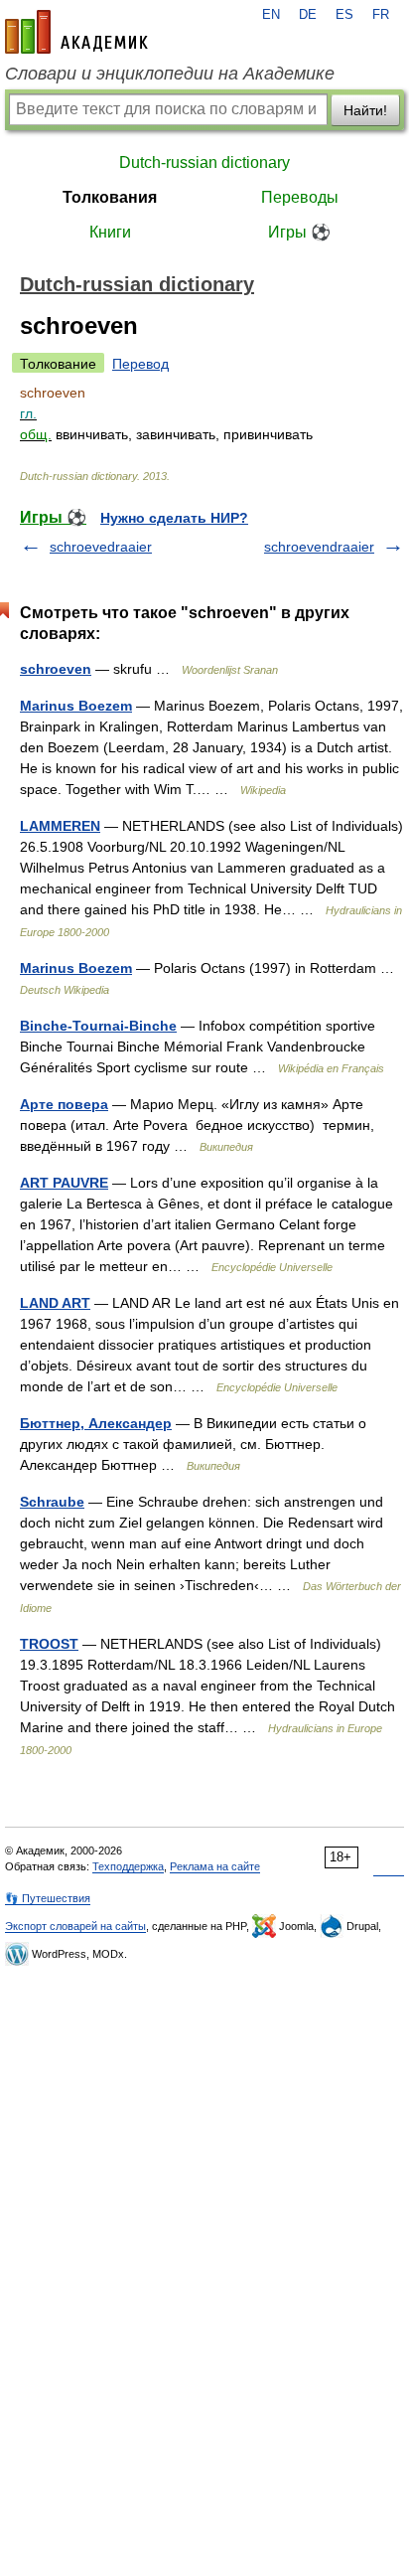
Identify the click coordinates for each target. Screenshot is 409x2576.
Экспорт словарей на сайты (75, 1926)
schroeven (56, 669)
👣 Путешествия (48, 1898)
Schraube (52, 1502)
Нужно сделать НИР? (174, 518)
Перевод (140, 364)
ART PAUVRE (64, 1183)
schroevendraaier (319, 547)
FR (381, 15)
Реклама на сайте (215, 1866)
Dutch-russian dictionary (204, 162)
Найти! (365, 110)
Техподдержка (128, 1866)
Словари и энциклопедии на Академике (170, 74)
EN (271, 15)
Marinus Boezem (76, 706)
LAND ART (55, 1303)
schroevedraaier (101, 547)
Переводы (300, 197)
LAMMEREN (60, 826)
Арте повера (64, 1104)
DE (308, 15)
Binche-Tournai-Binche (98, 1026)
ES (344, 15)
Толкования (110, 197)
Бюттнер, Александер (96, 1423)
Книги (110, 232)
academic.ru (76, 32)
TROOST (49, 1644)
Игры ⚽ (299, 232)
